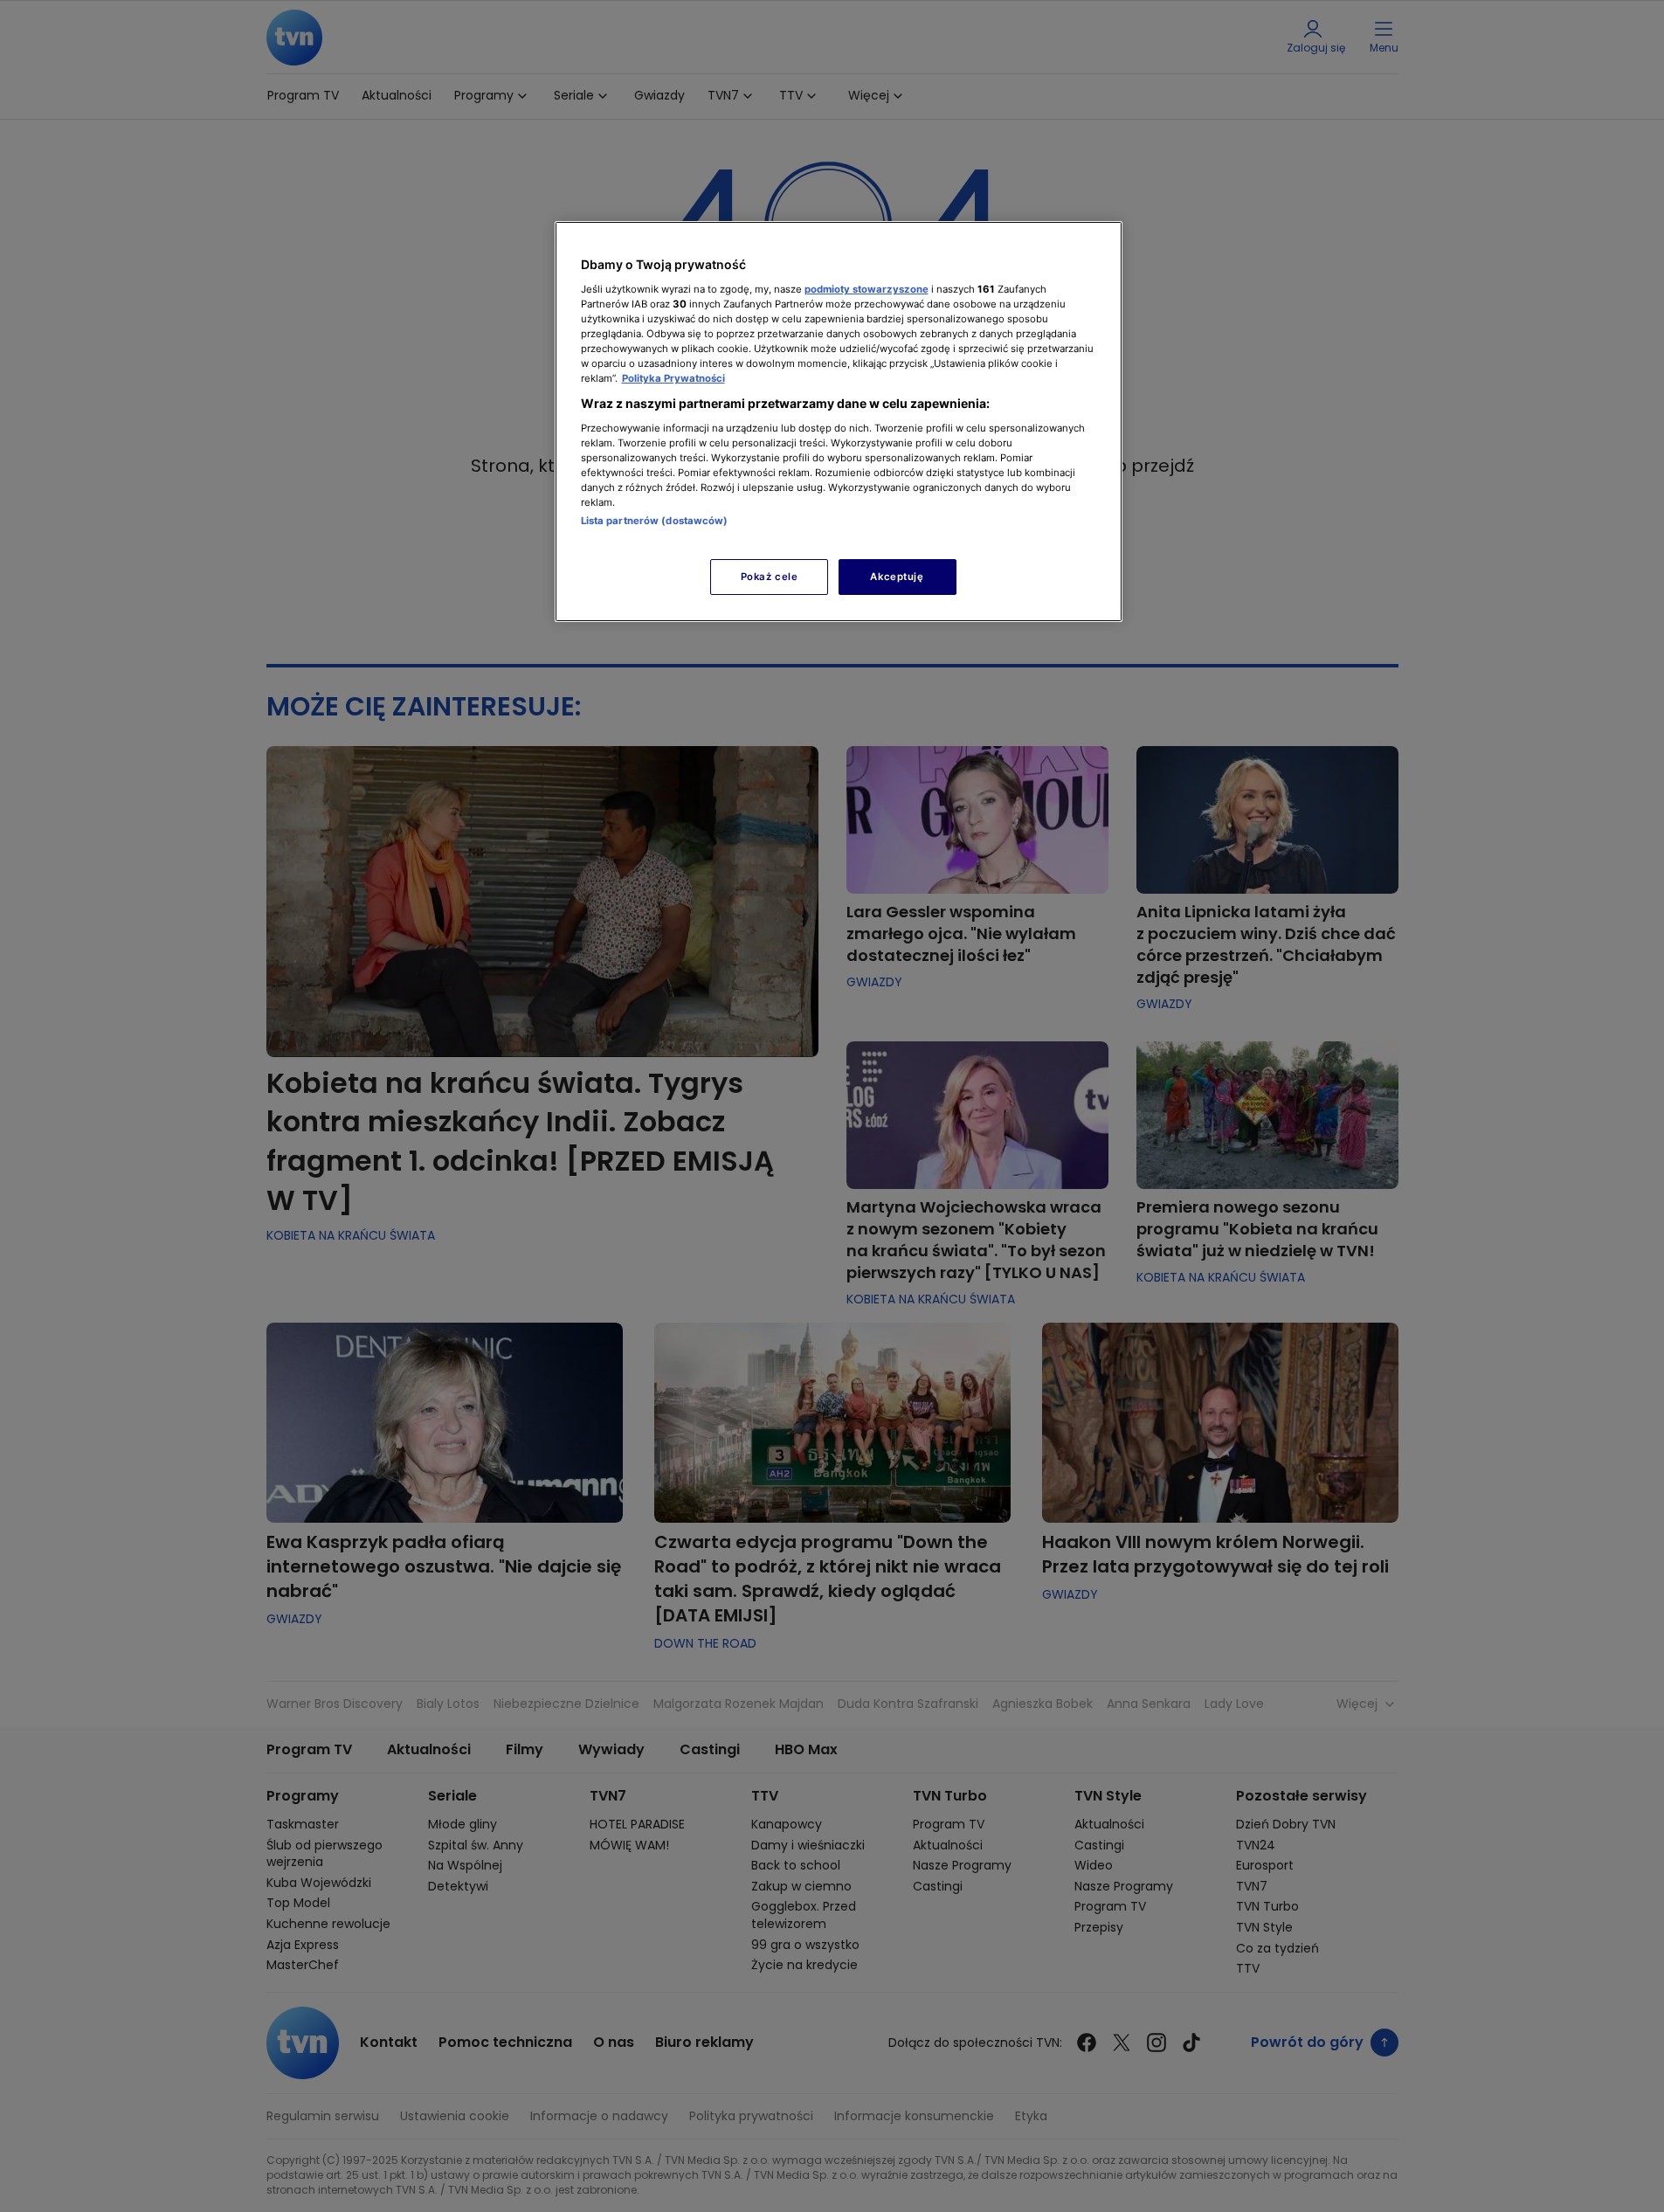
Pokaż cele (770, 577)
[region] (839, 422)
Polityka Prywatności (673, 378)
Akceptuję (897, 577)
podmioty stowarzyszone (867, 289)
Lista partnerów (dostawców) (655, 521)
